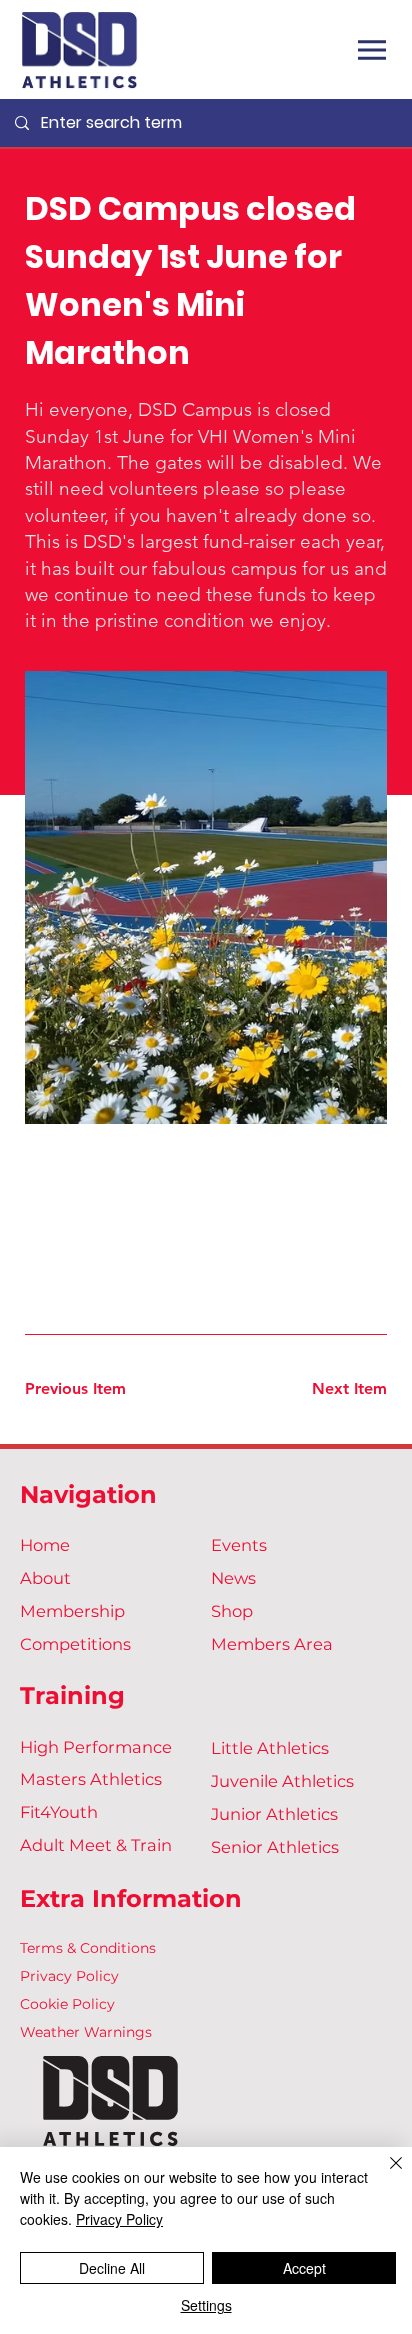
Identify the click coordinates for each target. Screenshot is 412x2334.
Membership (72, 1611)
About (45, 1578)
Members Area (272, 1644)
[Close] (384, 2175)
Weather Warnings (86, 2032)
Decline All (112, 2268)
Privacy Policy (69, 1976)
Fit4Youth (59, 1812)
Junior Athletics (274, 1814)
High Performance (96, 1747)
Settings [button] (206, 2305)
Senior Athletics (275, 1847)
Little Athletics (270, 1748)
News (233, 1578)
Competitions (75, 1644)
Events (239, 1545)
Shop (232, 1611)
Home (45, 1545)
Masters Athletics (91, 1779)
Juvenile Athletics (282, 1781)
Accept (304, 2268)
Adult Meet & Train (96, 1845)
